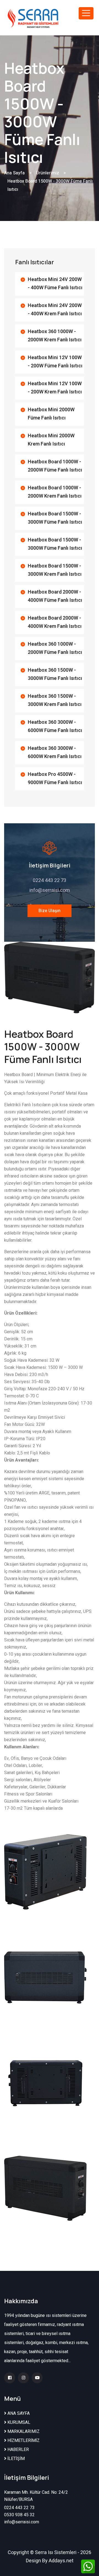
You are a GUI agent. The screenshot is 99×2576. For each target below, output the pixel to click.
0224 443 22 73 (50, 880)
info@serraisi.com (50, 890)
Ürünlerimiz (48, 173)
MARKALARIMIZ (23, 2432)
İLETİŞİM (16, 2459)
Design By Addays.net (50, 2561)
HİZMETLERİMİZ (23, 2441)
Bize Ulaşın (50, 911)
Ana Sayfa (14, 173)
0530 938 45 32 (19, 2515)
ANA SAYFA (18, 2413)
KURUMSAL (18, 2422)
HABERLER (18, 2450)
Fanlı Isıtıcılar (35, 262)
